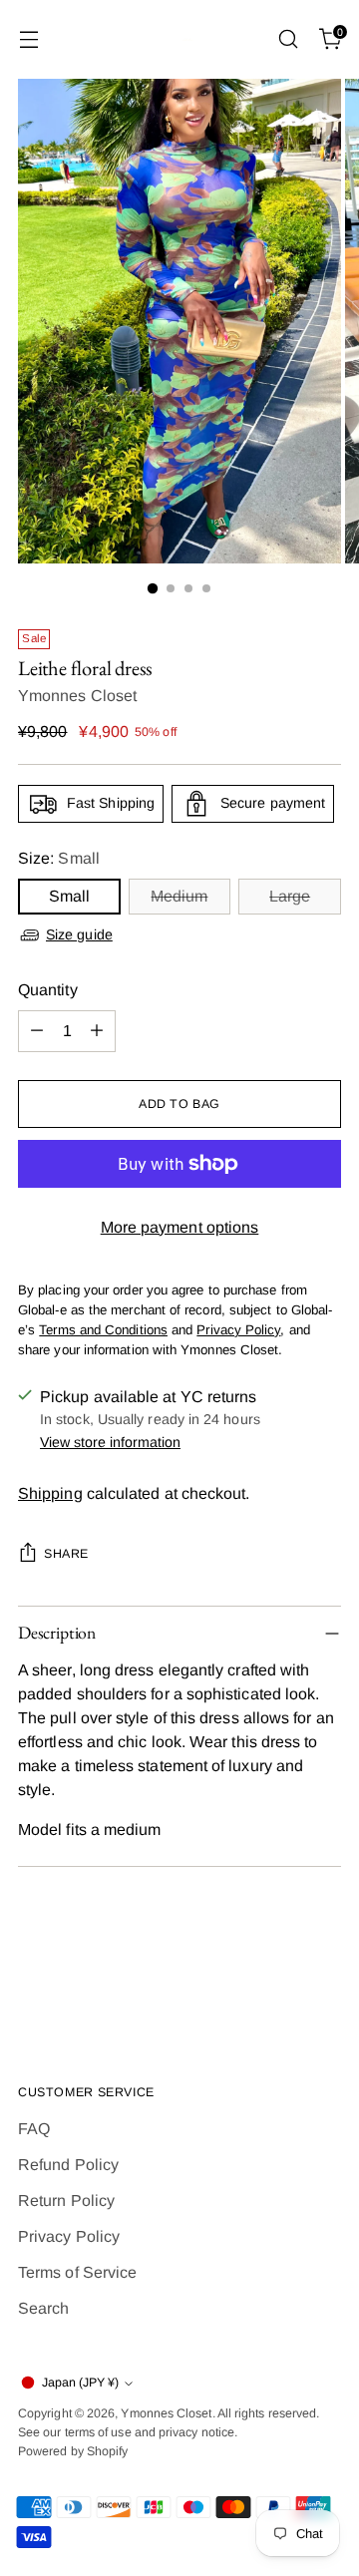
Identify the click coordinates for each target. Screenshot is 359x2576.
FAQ (34, 2129)
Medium (179, 896)
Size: (59, 858)
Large (290, 896)
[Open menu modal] (28, 39)
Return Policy (66, 2201)
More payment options (180, 1227)
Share (66, 1554)
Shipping (50, 1493)
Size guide (79, 934)
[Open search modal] (288, 39)
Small (69, 896)
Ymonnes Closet (77, 696)
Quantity (48, 990)
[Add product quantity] (97, 1031)
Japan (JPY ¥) (80, 2383)
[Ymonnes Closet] (179, 39)
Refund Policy (68, 2165)
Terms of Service (77, 2272)
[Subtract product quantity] (37, 1031)
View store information (110, 1442)
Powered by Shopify (73, 2451)
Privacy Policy (69, 2236)
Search (43, 2308)
